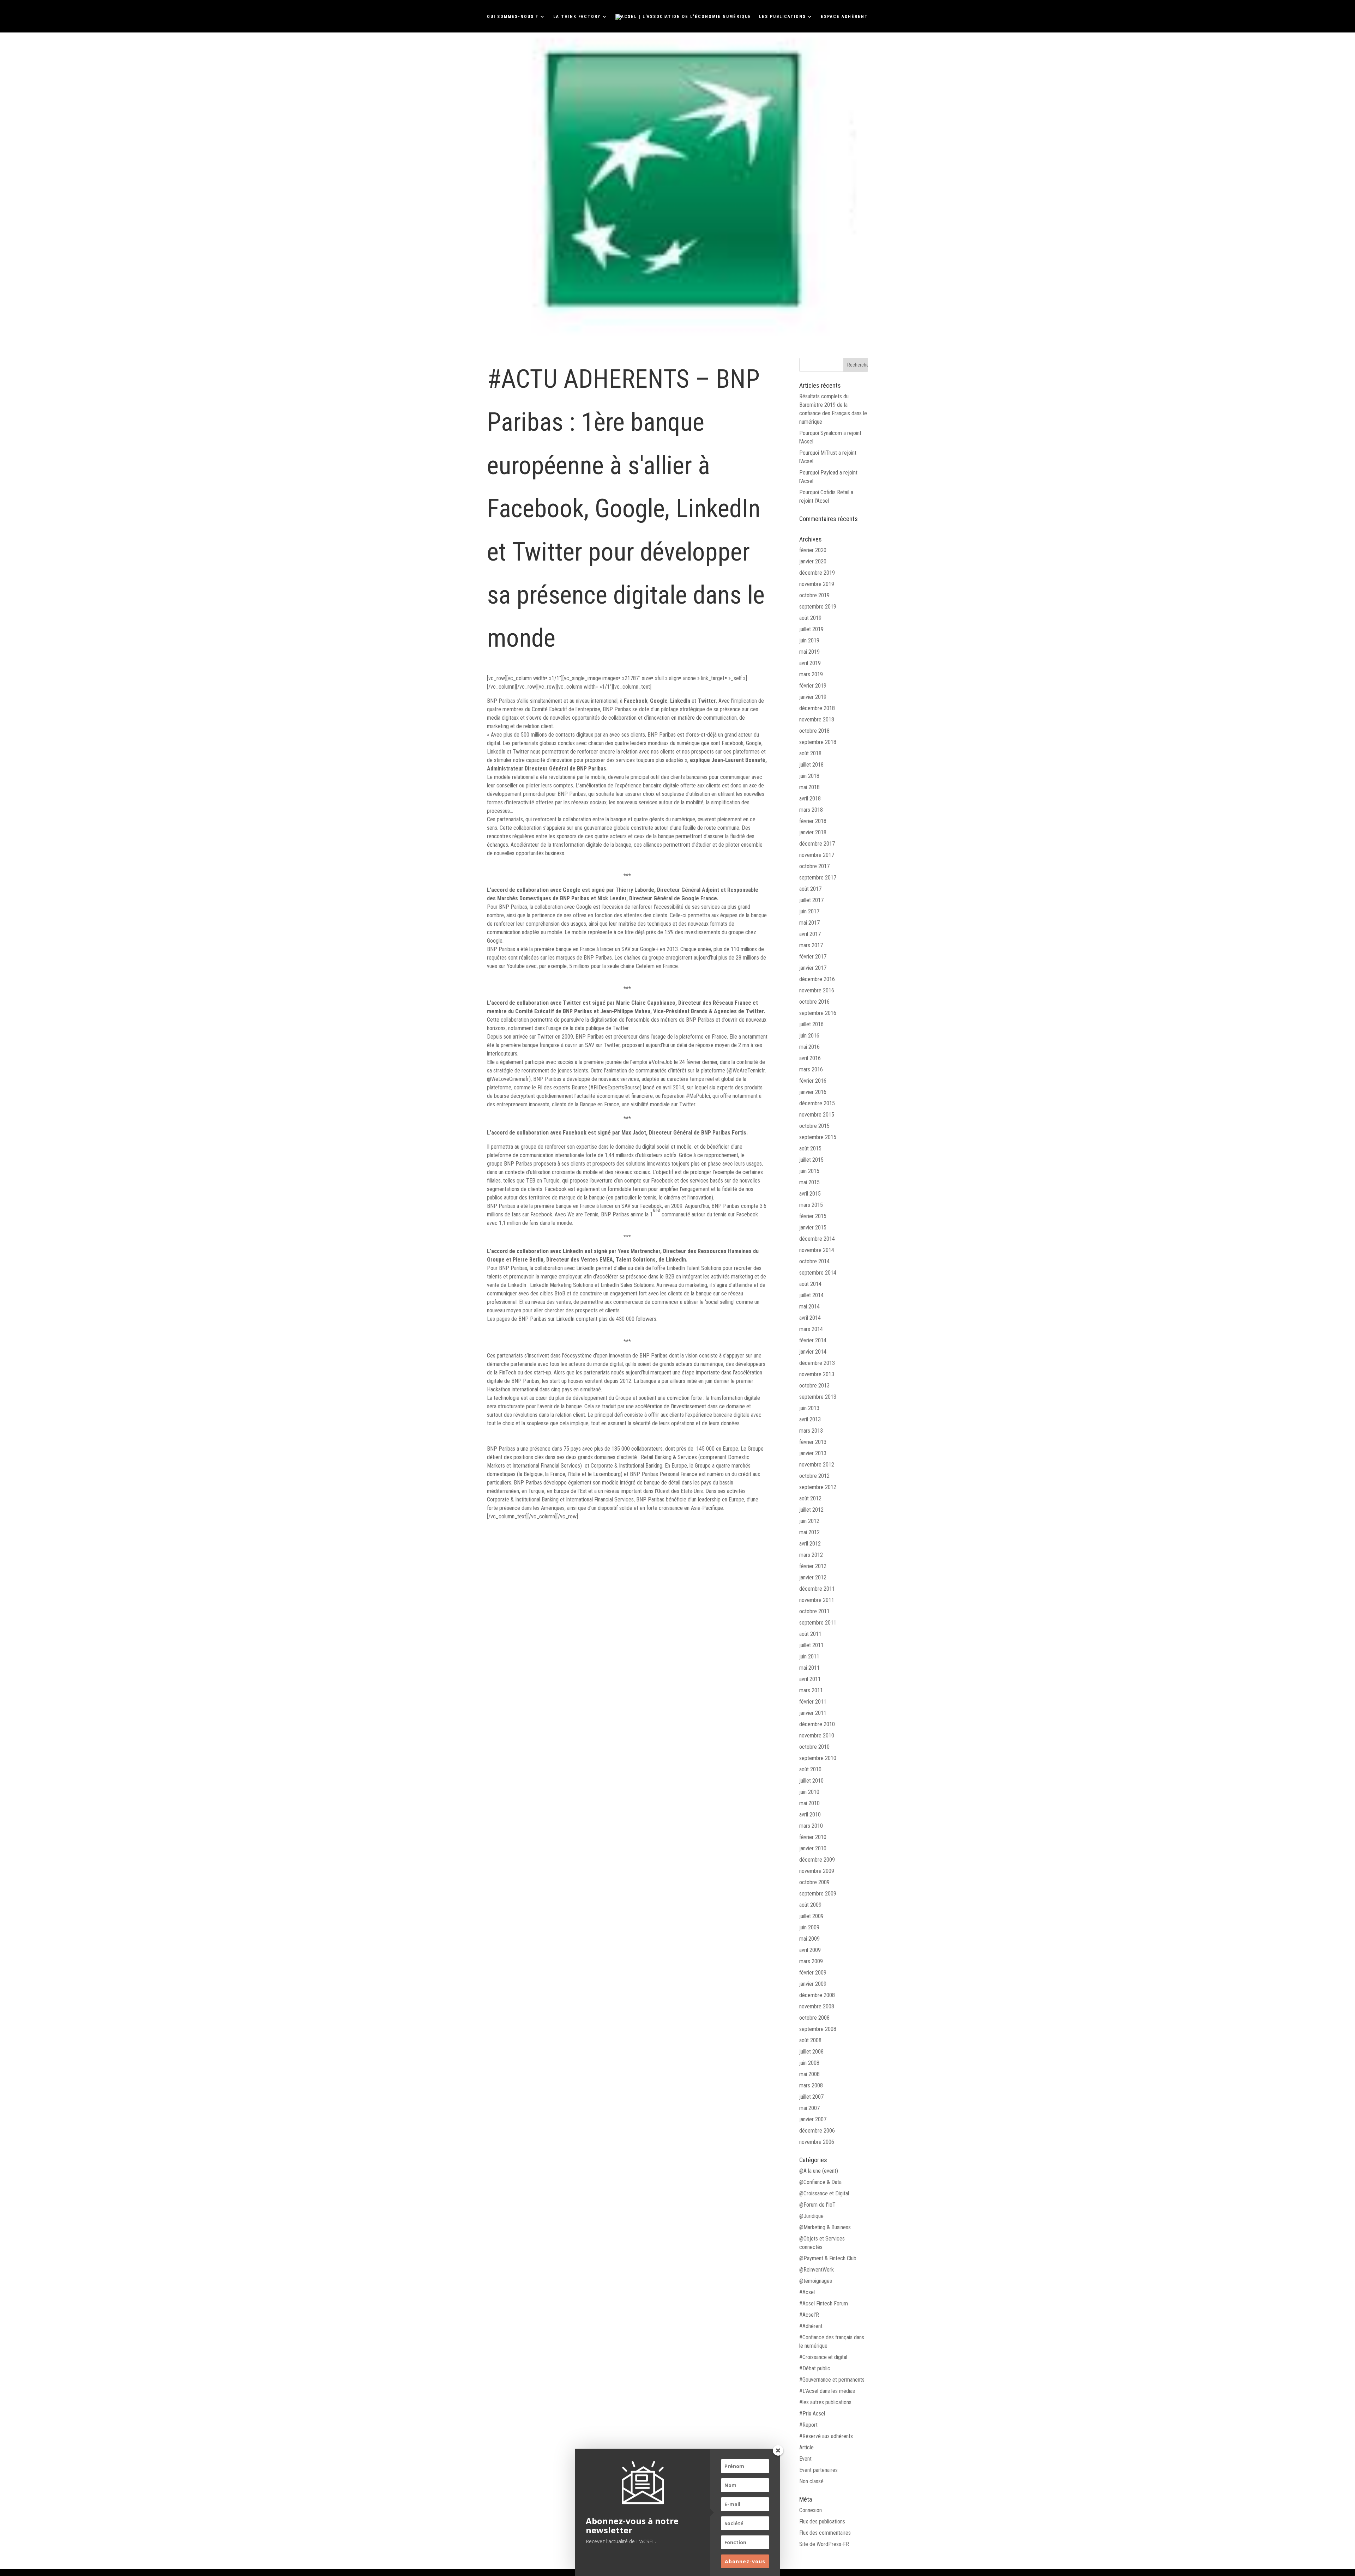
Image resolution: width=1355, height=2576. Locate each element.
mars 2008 (811, 2085)
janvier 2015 (813, 1227)
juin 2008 (809, 2063)
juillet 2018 (811, 765)
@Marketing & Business (825, 2227)
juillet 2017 (811, 900)
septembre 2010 (818, 1758)
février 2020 (813, 550)
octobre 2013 (814, 1386)
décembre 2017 (817, 844)
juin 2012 (809, 1521)
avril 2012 (810, 1544)
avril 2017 (810, 934)
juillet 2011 (811, 1645)
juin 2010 (809, 1792)
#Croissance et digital (823, 2357)
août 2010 (810, 1769)
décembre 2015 (817, 1103)
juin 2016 (809, 1036)
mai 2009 (809, 1939)
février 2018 (813, 821)
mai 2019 (809, 652)
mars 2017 (811, 945)
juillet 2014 (811, 1295)
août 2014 (810, 1284)
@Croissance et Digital (824, 2193)
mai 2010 (809, 1803)
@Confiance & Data (820, 2182)
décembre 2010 (817, 1724)
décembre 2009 (817, 1860)
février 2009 (813, 1973)
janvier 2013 (813, 1453)
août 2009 (810, 1905)
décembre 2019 (817, 573)
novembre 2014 (817, 1250)
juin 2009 (809, 1927)
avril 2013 (810, 1419)
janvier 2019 (813, 697)
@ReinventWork (817, 2270)
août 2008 (810, 2040)
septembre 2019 (818, 607)
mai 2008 (809, 2074)
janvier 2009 (813, 1984)
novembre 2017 (817, 855)
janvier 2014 (813, 1352)
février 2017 (813, 957)
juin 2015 (809, 1171)
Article (806, 2447)
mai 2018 (809, 787)
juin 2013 (809, 1408)
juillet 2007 (811, 2097)
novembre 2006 (817, 2142)
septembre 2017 (818, 878)
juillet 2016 (811, 1024)
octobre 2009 (814, 1882)
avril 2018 (810, 799)
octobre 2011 (814, 1611)
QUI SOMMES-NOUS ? (513, 17)
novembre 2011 (817, 1600)
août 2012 (810, 1498)
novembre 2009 (817, 1871)
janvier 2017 (813, 968)
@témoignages (816, 2281)
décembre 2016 (817, 979)
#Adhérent (811, 2326)
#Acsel (807, 2292)
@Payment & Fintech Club (828, 2258)
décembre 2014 (817, 1239)
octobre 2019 (814, 595)
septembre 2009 (818, 1894)
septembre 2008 (818, 2029)
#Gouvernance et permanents (832, 2380)
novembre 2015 (817, 1115)
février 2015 (813, 1216)
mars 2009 (811, 1961)
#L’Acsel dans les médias (827, 2391)
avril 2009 (810, 1950)
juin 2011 (809, 1656)
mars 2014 (811, 1329)
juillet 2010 (811, 1781)
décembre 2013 (817, 1363)
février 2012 (813, 1566)
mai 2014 (809, 1307)
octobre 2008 (814, 2018)
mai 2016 (809, 1047)
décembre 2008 (817, 1995)
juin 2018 (809, 776)
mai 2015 (809, 1182)
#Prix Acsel (812, 2414)
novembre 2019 (817, 584)
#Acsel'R (809, 2315)
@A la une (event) (819, 2171)
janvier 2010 (813, 1848)
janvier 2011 (813, 1713)
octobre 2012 (814, 1476)
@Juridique (811, 2216)
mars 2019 (811, 674)
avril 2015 (810, 1194)
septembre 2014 (818, 1273)
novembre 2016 (817, 990)
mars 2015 (811, 1205)
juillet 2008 (811, 2052)
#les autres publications (825, 2402)
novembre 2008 (817, 2006)
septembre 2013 (818, 1397)
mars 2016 (811, 1069)
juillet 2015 (811, 1160)
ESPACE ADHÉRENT (844, 17)
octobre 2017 (814, 866)
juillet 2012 (811, 1510)
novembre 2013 (817, 1374)
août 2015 (810, 1148)
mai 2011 (809, 1668)
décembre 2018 (817, 708)
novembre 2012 (817, 1465)
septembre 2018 (818, 742)
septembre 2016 (818, 1013)
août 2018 (810, 753)
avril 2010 (810, 1815)
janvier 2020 (813, 561)
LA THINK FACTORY (577, 17)
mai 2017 (809, 923)
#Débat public (815, 2368)
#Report (808, 2425)
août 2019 (810, 618)
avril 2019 (810, 663)
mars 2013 (811, 1431)
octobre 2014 (814, 1261)
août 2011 (810, 1634)
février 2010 (813, 1837)
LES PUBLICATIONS (782, 17)
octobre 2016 (814, 1002)
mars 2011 (811, 1690)
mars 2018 (811, 810)
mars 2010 (811, 1826)
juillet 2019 (811, 629)
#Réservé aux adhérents (826, 2436)
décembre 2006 (817, 2131)
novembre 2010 (817, 1736)
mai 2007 (809, 2108)
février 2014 (813, 1340)
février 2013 (813, 1442)
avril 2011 (810, 1679)
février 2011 (813, 1702)
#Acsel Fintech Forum (824, 2303)
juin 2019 (809, 640)
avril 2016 (810, 1058)
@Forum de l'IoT (817, 2205)
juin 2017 (809, 911)
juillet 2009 (811, 1916)
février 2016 (813, 1081)
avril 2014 (810, 1318)
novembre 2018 (817, 719)
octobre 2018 (814, 731)
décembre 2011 (817, 1589)
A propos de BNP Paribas (517, 1440)
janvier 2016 (813, 1092)
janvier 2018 (813, 832)
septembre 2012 (818, 1487)
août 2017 (810, 889)
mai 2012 (809, 1532)
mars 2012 (811, 1555)
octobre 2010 (814, 1747)
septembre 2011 (818, 1623)
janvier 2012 (813, 1577)
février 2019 (813, 686)
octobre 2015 (814, 1126)
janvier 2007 (813, 2119)
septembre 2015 (818, 1137)
